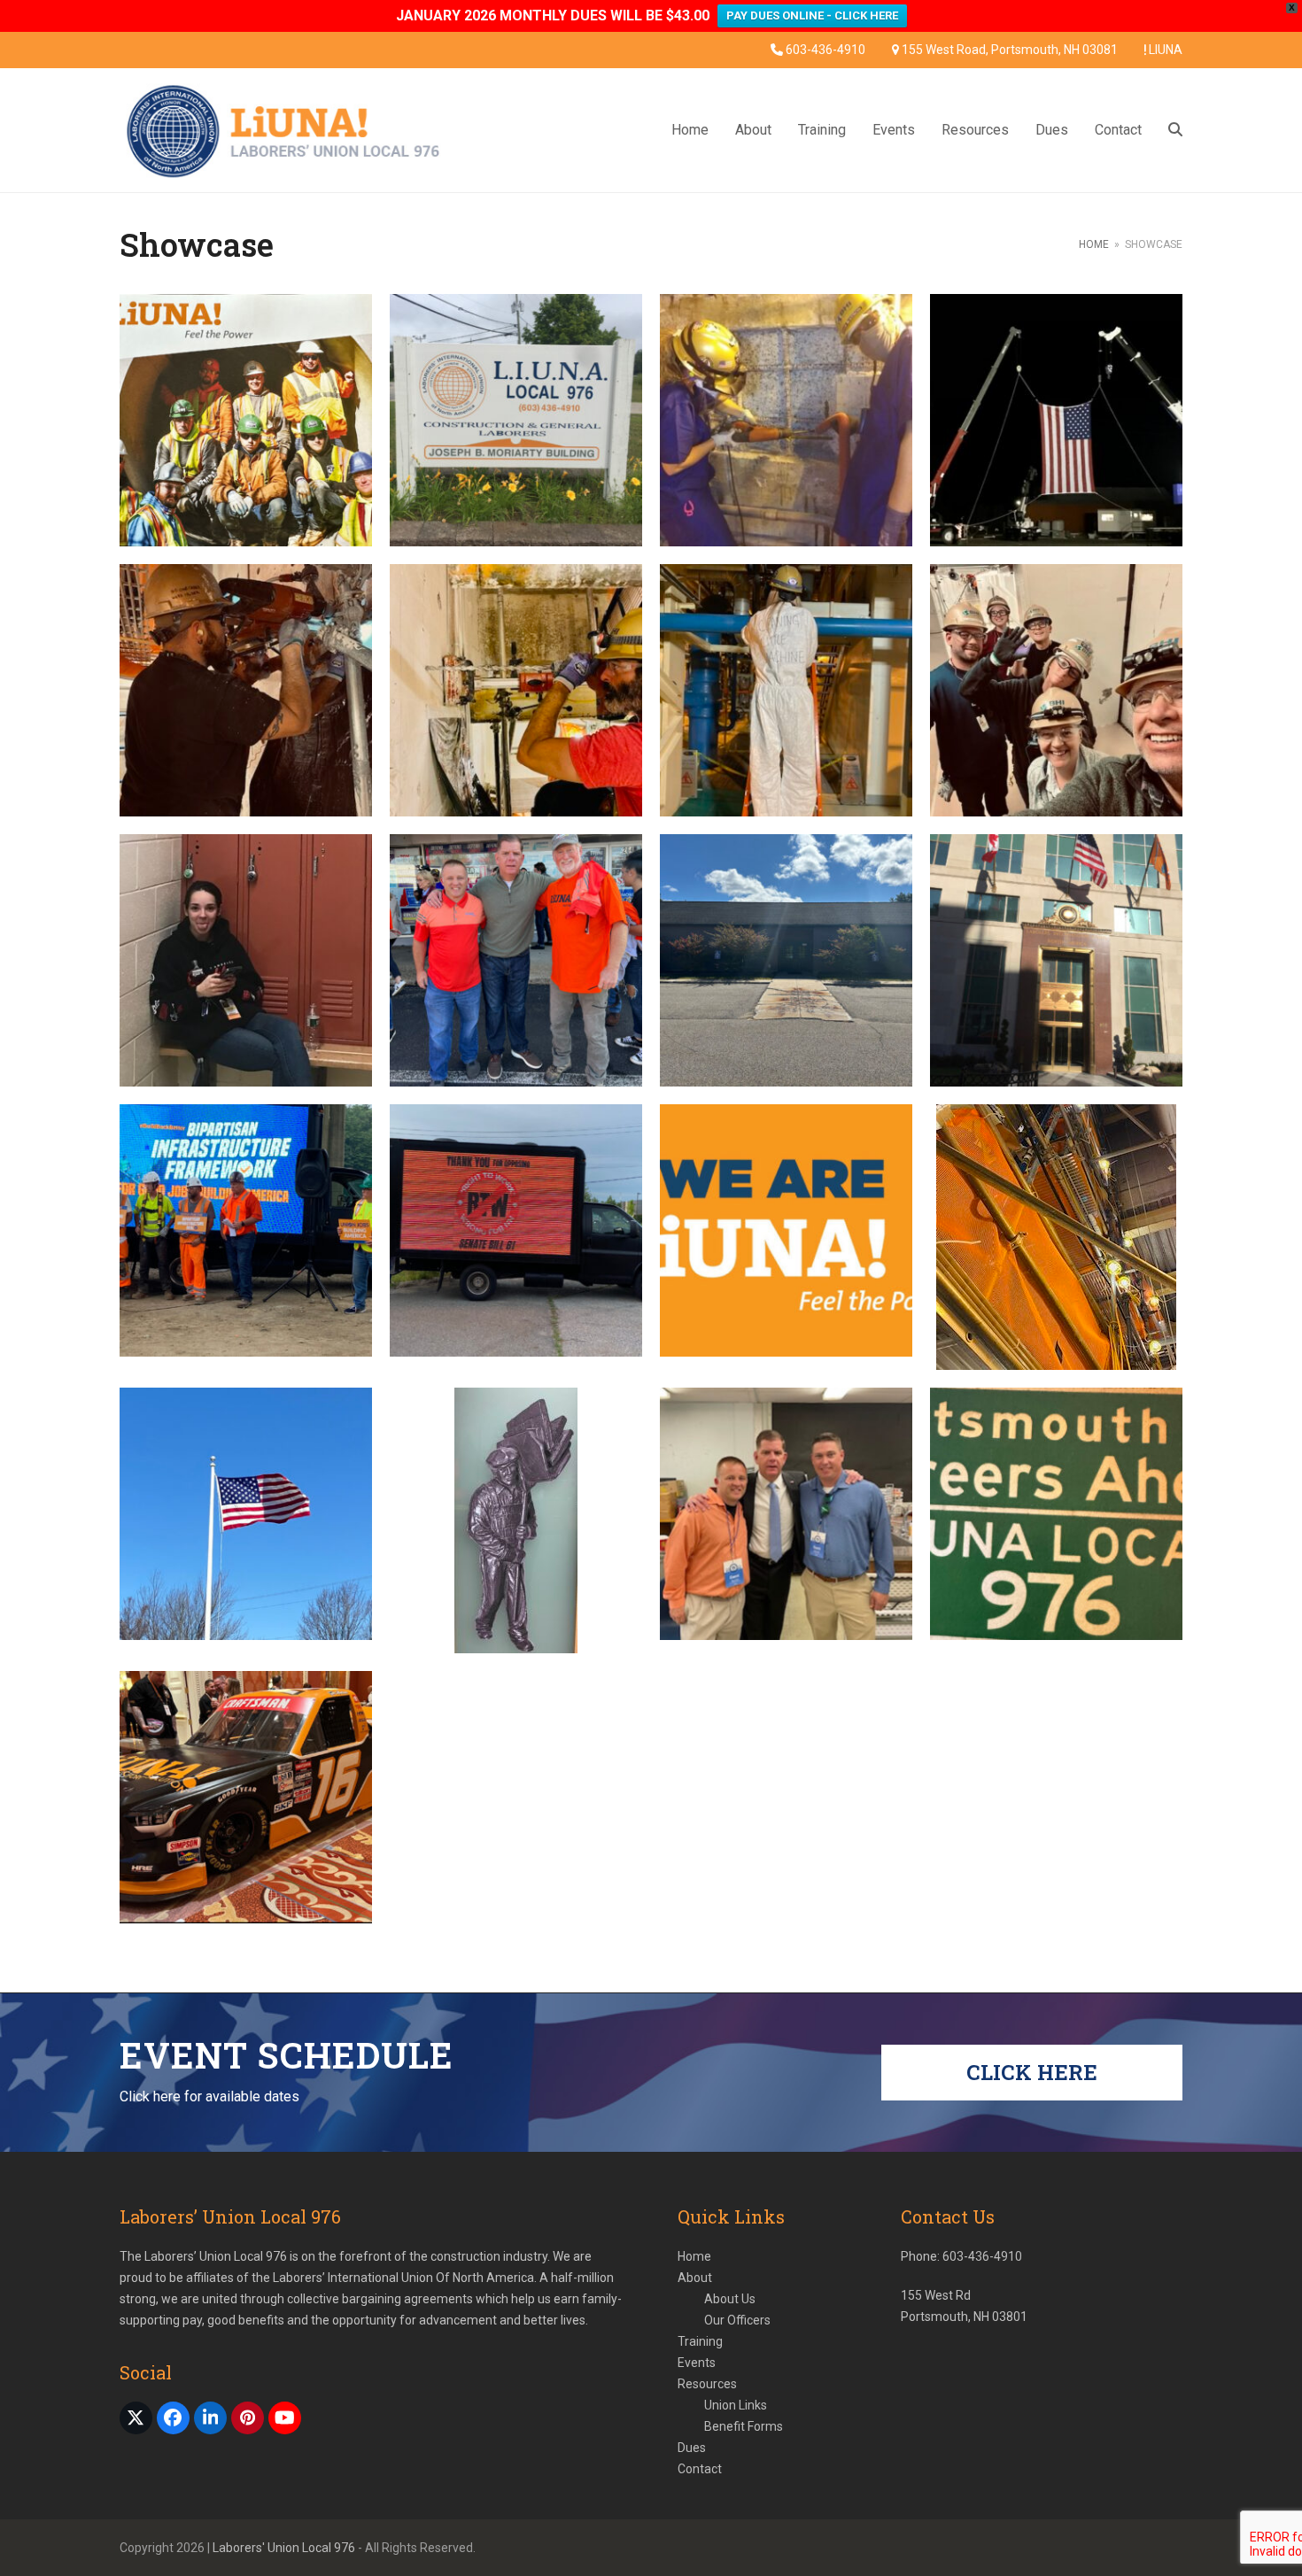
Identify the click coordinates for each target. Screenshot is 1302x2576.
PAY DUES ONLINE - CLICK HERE (812, 15)
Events (697, 2363)
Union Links (736, 2405)
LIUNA (1166, 50)
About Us (730, 2299)
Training (700, 2341)
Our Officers (737, 2320)
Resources (707, 2384)
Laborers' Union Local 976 (285, 2548)
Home (694, 2256)
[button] (1175, 130)
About (695, 2278)
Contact (700, 2469)
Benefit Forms (744, 2426)
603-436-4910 (825, 50)
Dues (692, 2448)
